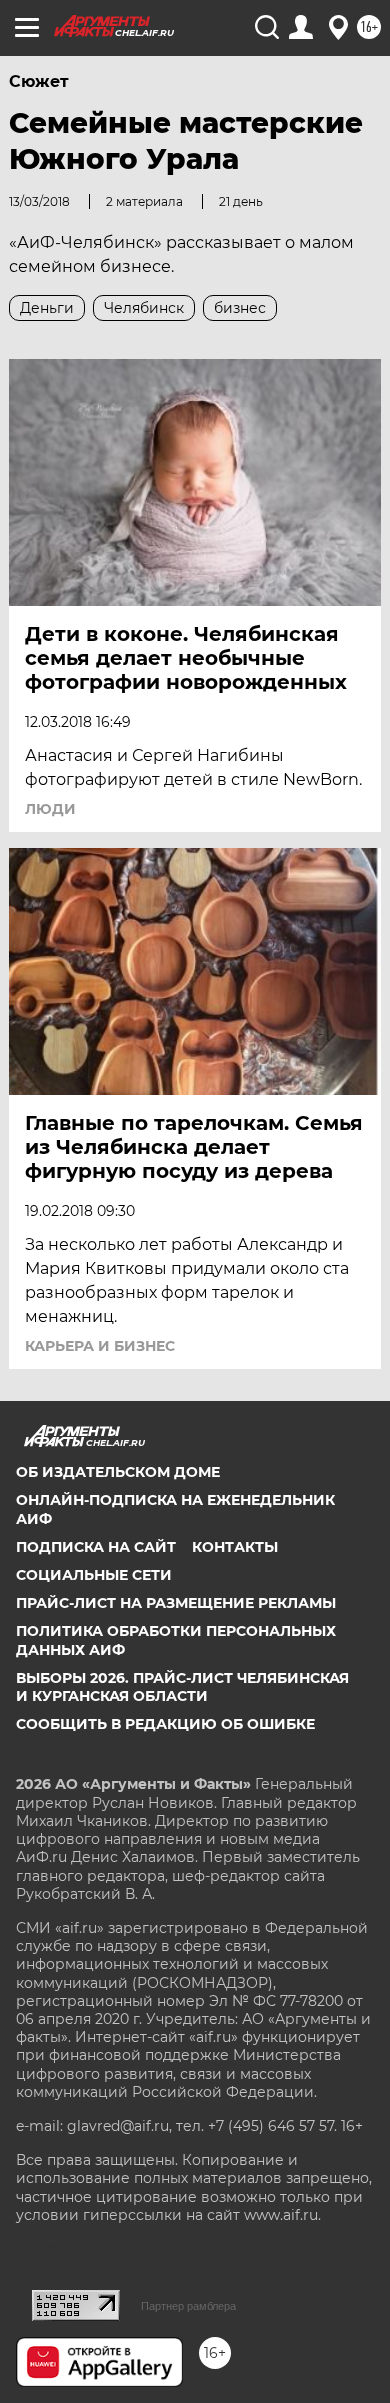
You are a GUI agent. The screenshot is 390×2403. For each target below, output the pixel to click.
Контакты (235, 1547)
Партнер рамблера (188, 2306)
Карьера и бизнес (100, 1346)
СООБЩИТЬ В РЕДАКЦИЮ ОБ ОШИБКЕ (165, 1724)
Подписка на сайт (96, 1547)
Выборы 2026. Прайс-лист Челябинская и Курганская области (182, 1687)
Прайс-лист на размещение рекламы (176, 1603)
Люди (50, 809)
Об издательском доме (118, 1472)
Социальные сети (94, 1575)
